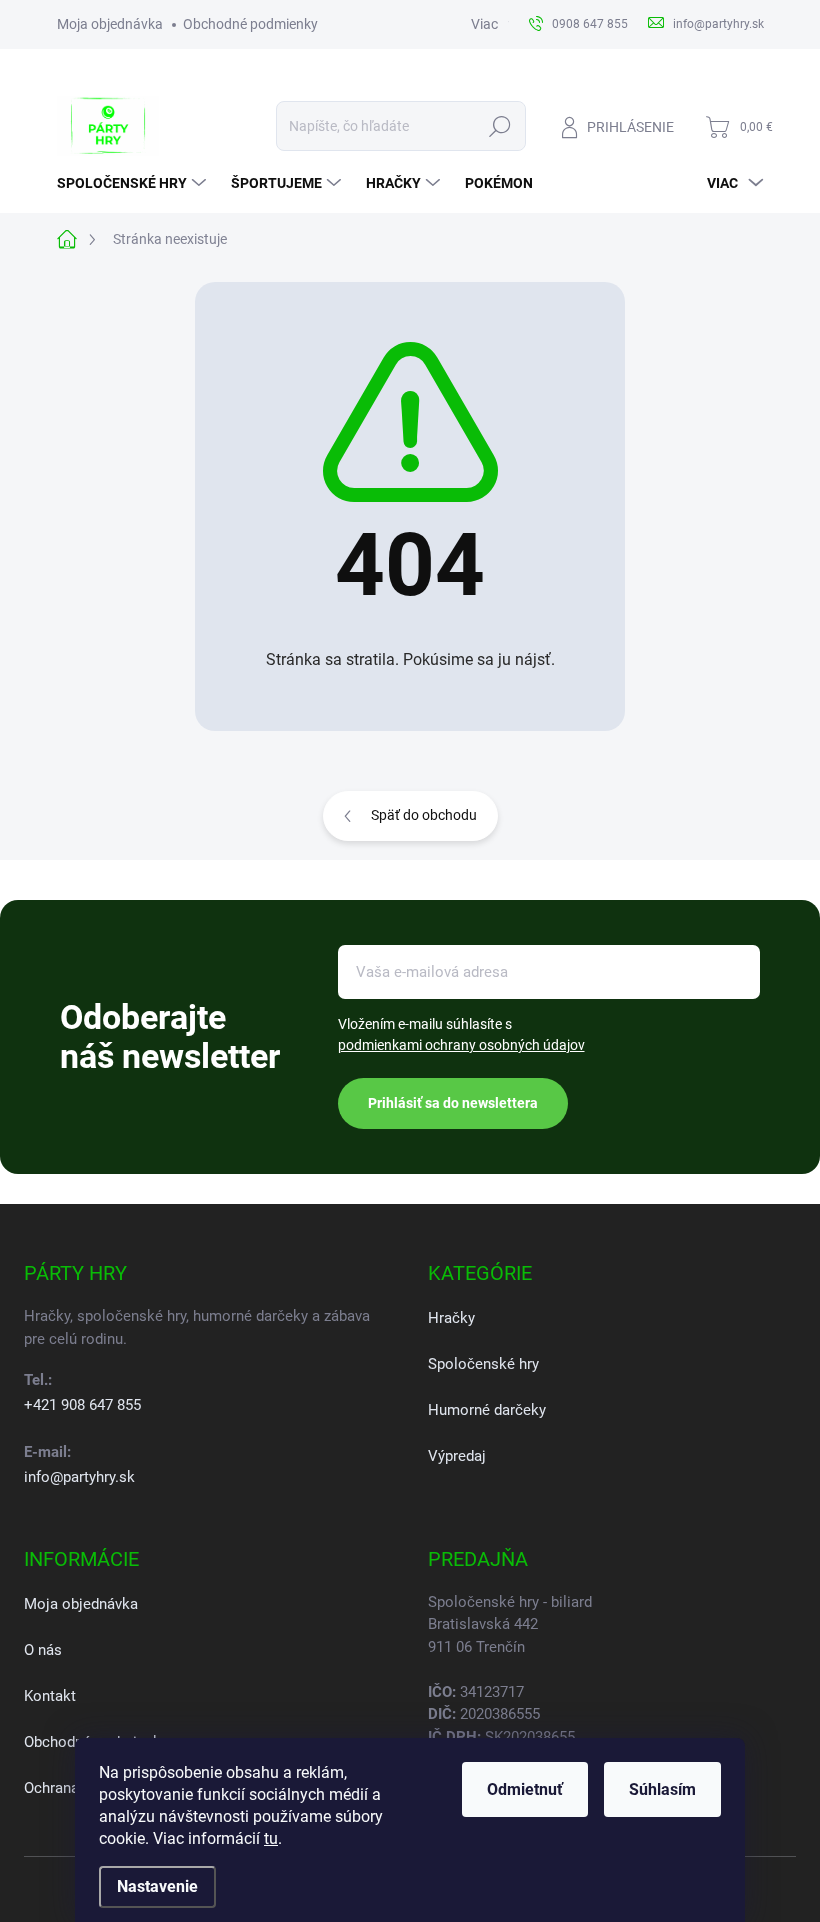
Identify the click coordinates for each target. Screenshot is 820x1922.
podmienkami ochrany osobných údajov (461, 1045)
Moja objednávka (110, 24)
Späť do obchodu (424, 815)
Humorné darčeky (487, 1410)
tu (271, 1838)
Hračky (451, 1318)
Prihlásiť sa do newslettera (453, 1103)
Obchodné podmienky (250, 24)
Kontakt (50, 1696)
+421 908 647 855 (82, 1405)
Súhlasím (662, 1789)
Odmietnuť (525, 1789)
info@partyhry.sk (79, 1477)
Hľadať (499, 126)
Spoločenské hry (483, 1364)
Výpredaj (457, 1456)
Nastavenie (157, 1886)
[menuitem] (134, 183)
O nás (43, 1650)
